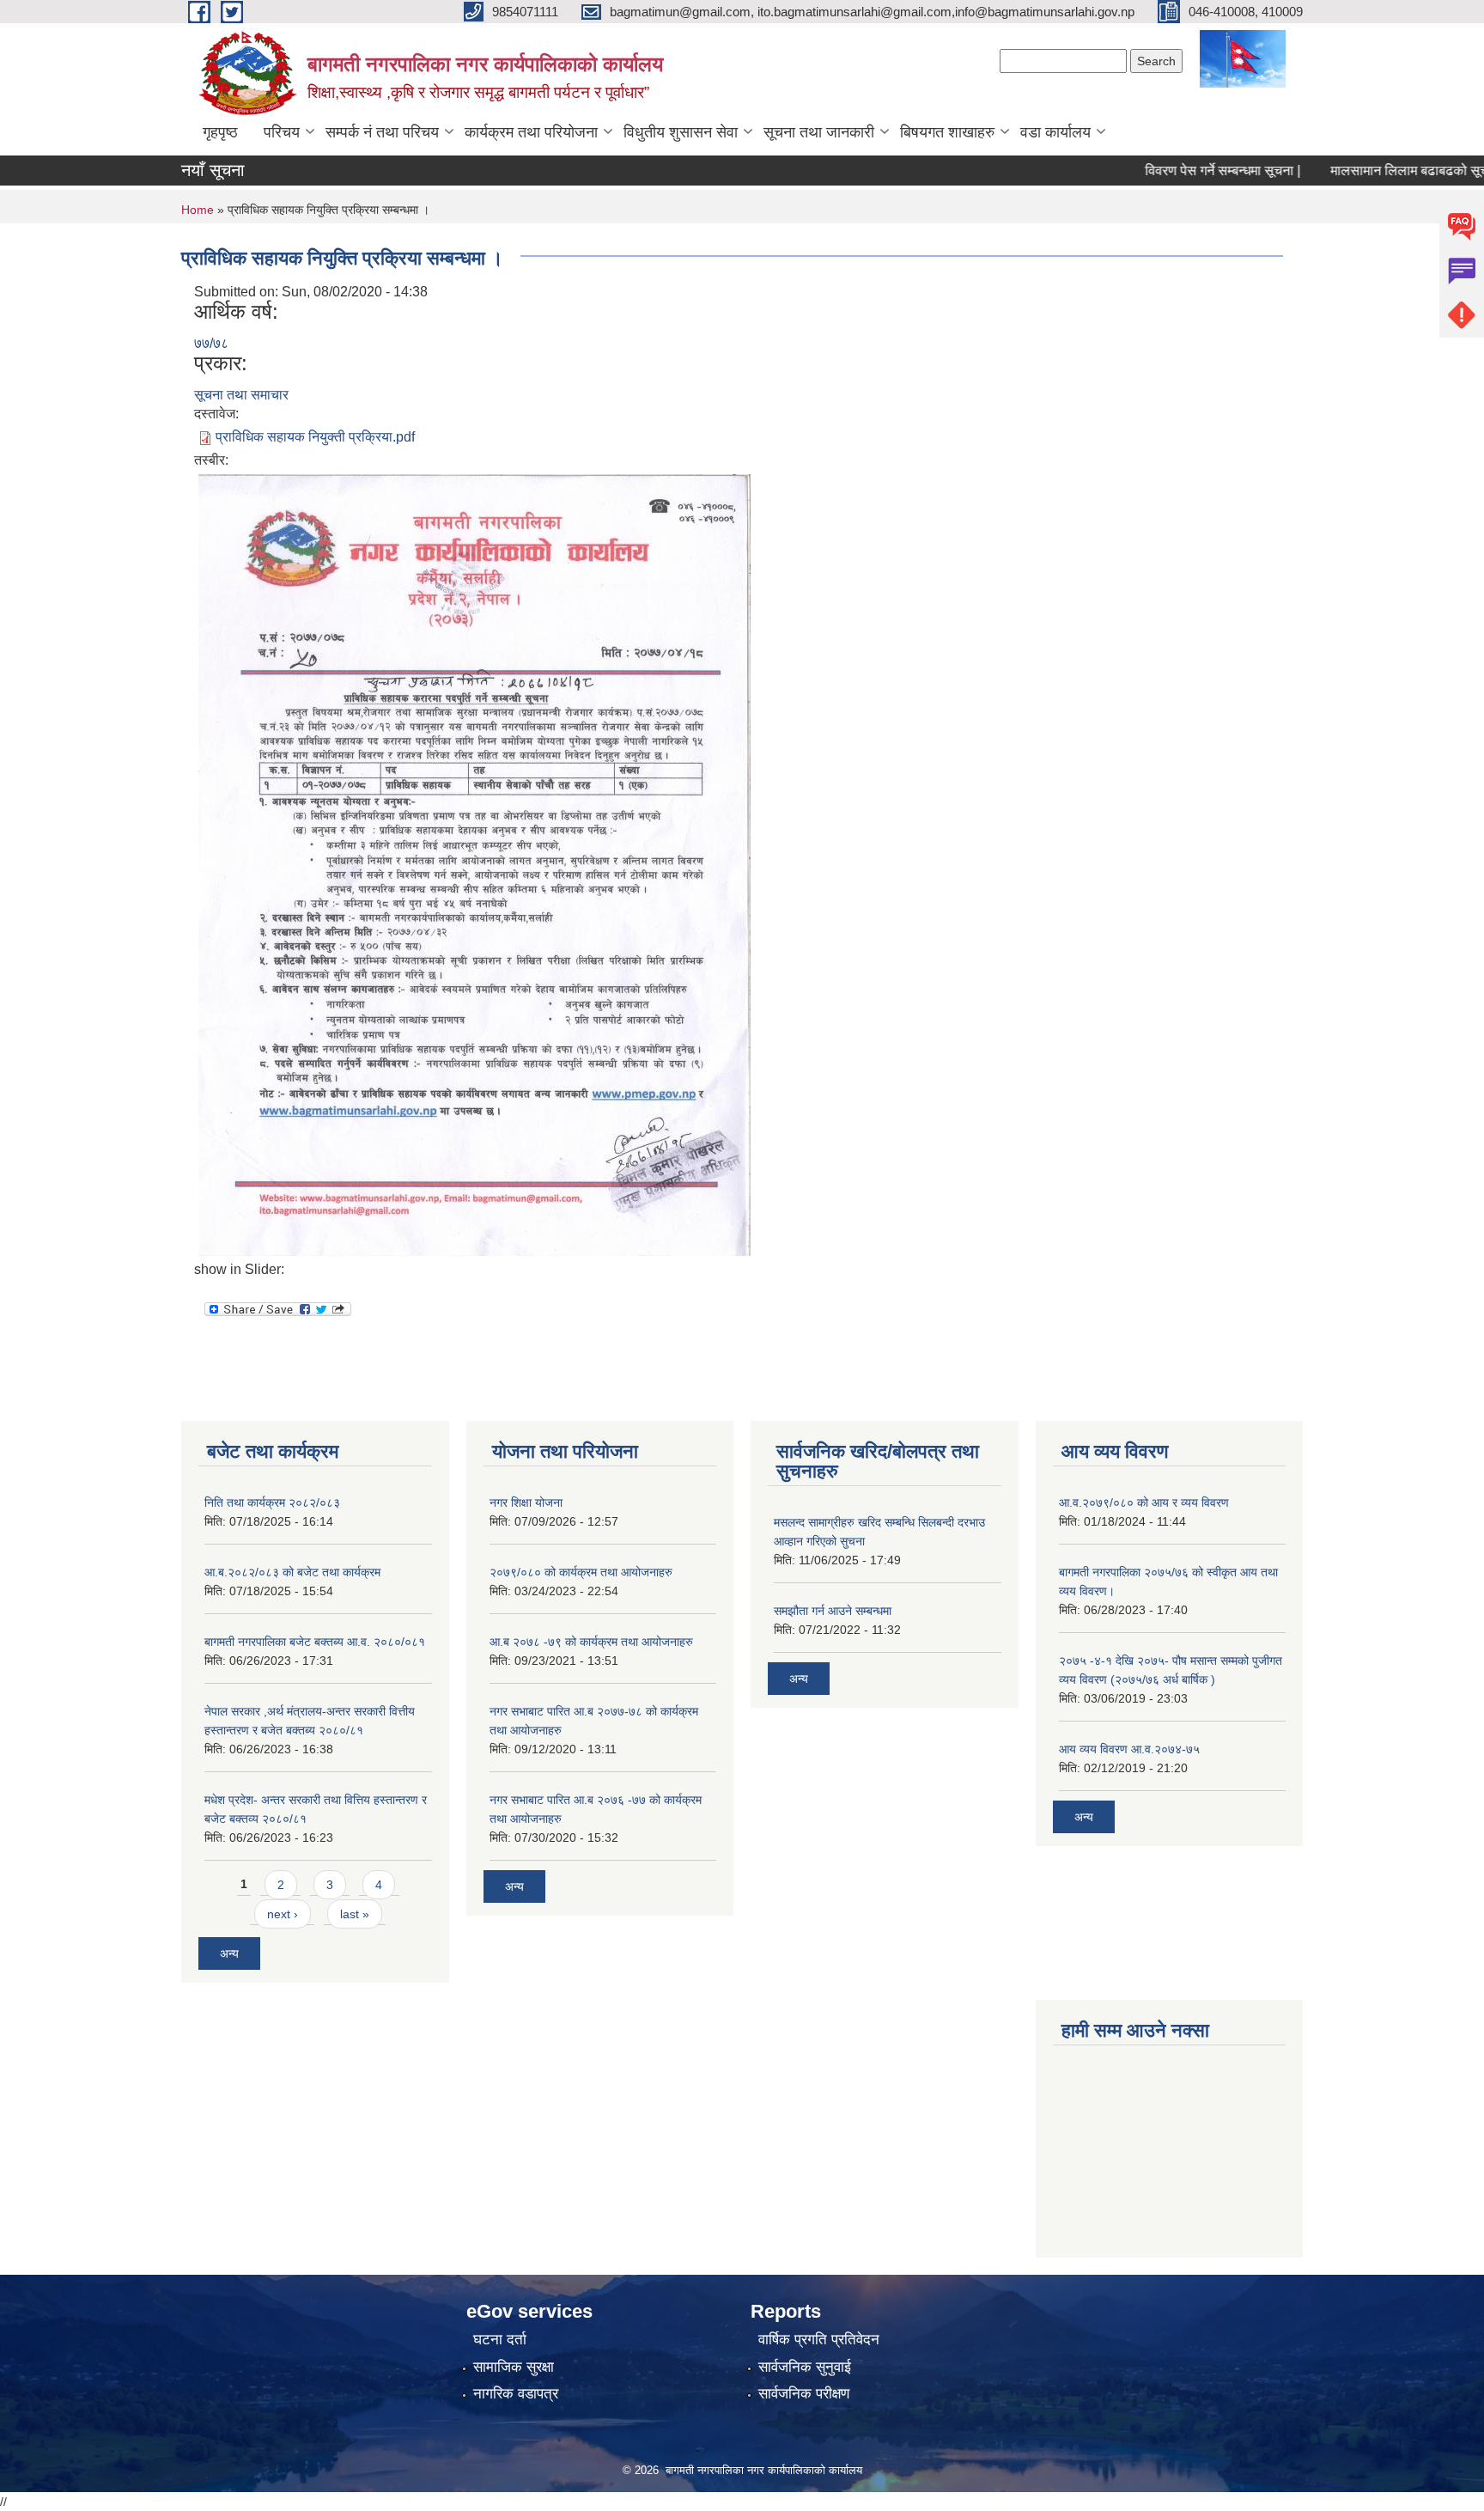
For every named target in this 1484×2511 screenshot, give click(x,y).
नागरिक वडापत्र (516, 2394)
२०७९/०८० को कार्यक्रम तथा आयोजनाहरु (581, 1572)
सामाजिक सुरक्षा (514, 2367)
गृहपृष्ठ (220, 132)
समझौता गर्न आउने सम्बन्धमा (833, 1611)
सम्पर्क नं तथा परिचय (382, 132)
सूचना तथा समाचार (241, 395)
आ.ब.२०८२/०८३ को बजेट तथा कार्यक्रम (292, 1572)
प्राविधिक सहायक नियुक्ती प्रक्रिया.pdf (315, 437)
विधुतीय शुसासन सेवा (681, 132)
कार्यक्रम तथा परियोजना (531, 132)
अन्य (229, 1953)
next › (283, 1914)
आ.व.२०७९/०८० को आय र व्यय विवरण (1144, 1502)
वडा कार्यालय (1055, 132)
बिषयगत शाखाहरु (947, 132)
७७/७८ (211, 343)
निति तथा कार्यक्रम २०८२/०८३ (272, 1502)
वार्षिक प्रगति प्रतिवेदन (819, 2340)
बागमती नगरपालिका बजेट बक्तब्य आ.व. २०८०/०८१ (315, 1642)
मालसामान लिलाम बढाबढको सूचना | (1377, 171)
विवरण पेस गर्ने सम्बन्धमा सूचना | (1181, 171)
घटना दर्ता (500, 2340)
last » (355, 1914)
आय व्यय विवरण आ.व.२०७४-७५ (1129, 1749)
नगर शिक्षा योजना (526, 1502)
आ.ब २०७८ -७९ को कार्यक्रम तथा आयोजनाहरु (591, 1642)
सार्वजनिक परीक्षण (804, 2394)
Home (198, 210)
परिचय (282, 132)
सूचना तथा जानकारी (819, 132)
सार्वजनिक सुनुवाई (805, 2367)
